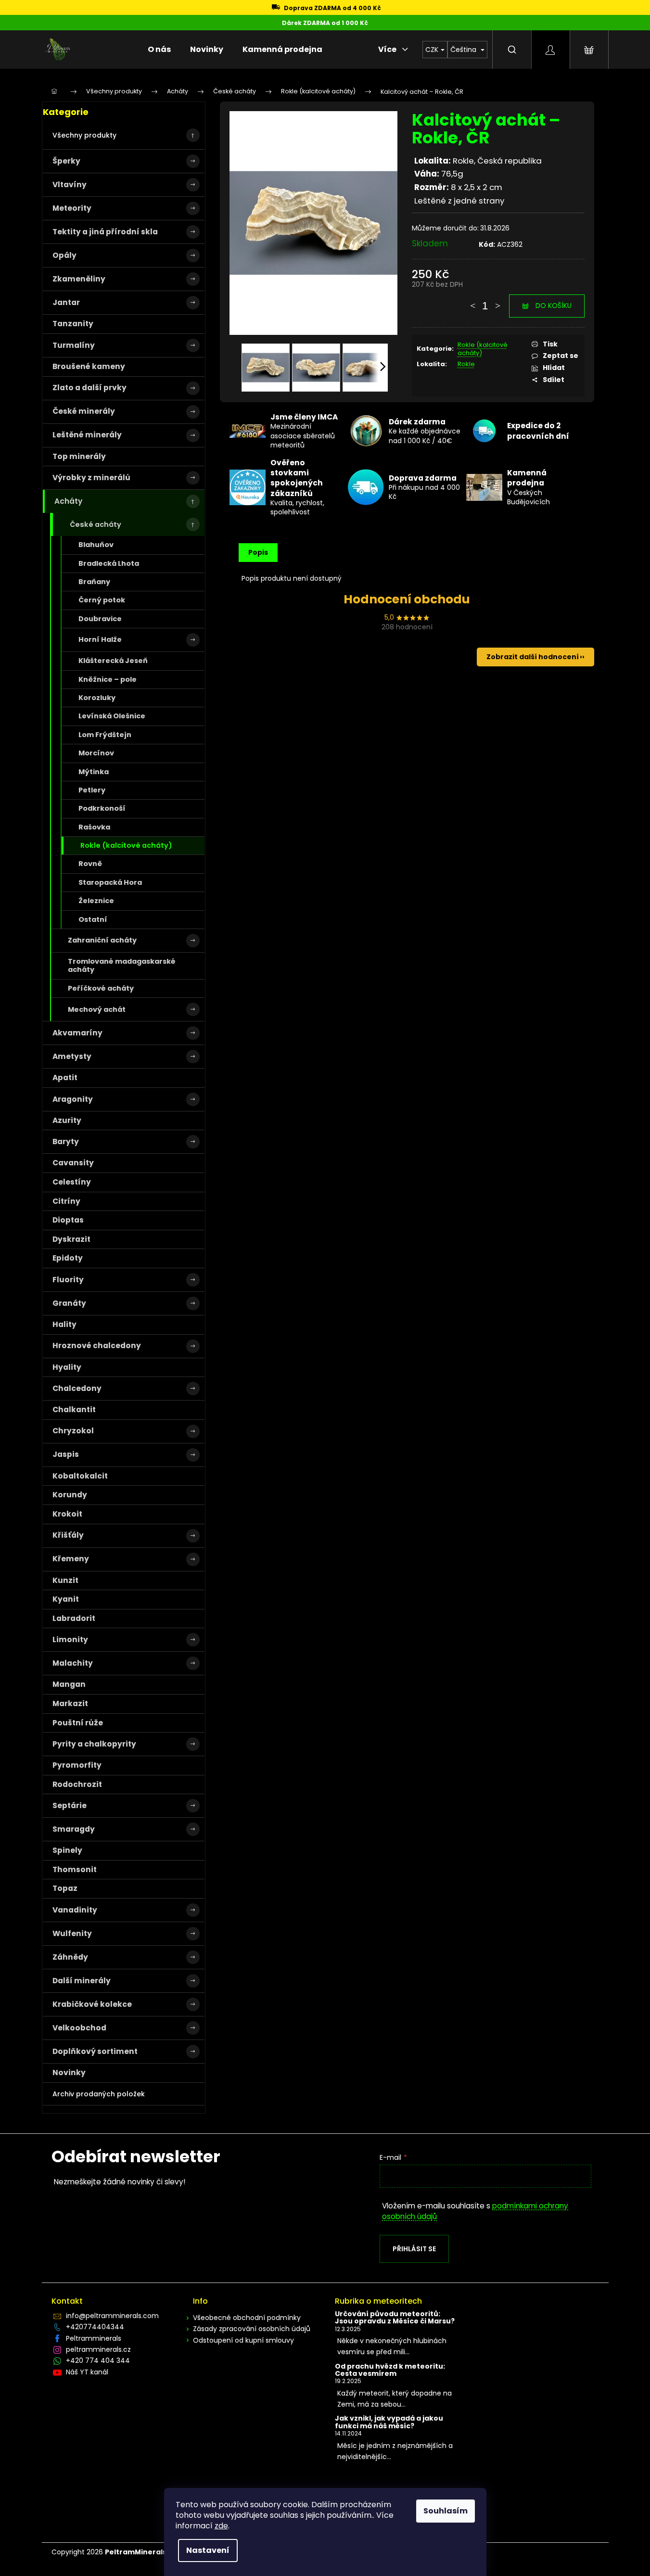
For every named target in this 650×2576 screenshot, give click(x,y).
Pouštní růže (78, 1723)
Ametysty (72, 1056)
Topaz (65, 1888)
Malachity (73, 1663)
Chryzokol (73, 1431)
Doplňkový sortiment (95, 2051)
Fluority (68, 1280)
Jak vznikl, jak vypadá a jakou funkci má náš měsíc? (389, 2422)
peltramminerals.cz (98, 2349)
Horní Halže (100, 639)
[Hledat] (512, 50)
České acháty (96, 524)
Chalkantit (74, 1409)
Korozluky (97, 698)
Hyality (67, 1367)
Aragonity (73, 1099)
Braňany (94, 582)
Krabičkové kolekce (92, 2004)
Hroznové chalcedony (97, 1345)
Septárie (70, 1805)
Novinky (69, 2072)
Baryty (66, 1141)
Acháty (68, 501)
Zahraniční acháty (102, 940)
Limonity (70, 1639)
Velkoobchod (79, 2028)
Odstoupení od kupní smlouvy (243, 2340)
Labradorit (74, 1618)
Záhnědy (70, 1957)
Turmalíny (74, 345)
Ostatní (93, 919)
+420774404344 (95, 2327)
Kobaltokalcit (80, 1476)
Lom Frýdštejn (105, 735)
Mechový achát (97, 1009)
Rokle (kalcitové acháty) (126, 845)
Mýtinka (94, 772)
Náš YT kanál (87, 2372)
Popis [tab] (258, 552)
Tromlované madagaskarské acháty (122, 965)
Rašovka (94, 827)
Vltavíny (70, 185)
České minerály (84, 411)
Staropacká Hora (110, 882)
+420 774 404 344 (98, 2360)
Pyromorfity (77, 1765)
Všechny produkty (84, 135)
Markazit (70, 1703)
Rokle (466, 364)
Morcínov (96, 753)
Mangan (69, 1684)
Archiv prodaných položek (99, 2094)
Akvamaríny (77, 1033)
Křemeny (71, 1559)
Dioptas (68, 1220)
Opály (64, 255)
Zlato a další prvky (89, 388)
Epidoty (68, 1258)
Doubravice (100, 619)
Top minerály (79, 456)
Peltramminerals (94, 2338)
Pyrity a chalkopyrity (94, 1744)
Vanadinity (75, 1910)
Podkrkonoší (102, 808)
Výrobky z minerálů (91, 478)
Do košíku (554, 306)
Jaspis (66, 1454)
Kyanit (66, 1599)
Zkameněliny (79, 279)
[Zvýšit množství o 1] (497, 301)
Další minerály (82, 1981)
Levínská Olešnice (112, 716)
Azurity (67, 1120)
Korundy (70, 1495)
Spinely (67, 1850)
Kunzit (65, 1580)
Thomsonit (75, 1869)
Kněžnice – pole (108, 679)
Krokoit (67, 1514)
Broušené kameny (89, 366)
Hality (64, 1324)
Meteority (72, 208)
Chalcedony (77, 1388)
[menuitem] (159, 50)
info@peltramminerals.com (112, 2316)
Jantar (66, 302)
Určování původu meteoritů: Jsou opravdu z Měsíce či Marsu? (395, 2318)
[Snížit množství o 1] (472, 301)
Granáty (69, 1303)
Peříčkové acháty (101, 988)
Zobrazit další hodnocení (533, 657)
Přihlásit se (414, 2249)
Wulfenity (72, 1933)
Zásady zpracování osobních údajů (252, 2329)
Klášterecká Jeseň (113, 661)
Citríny (66, 1201)
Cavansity (73, 1163)
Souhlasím (446, 2511)
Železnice (96, 901)
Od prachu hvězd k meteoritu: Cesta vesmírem (390, 2370)
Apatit (65, 1078)
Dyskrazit (71, 1239)
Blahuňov (96, 545)
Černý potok (102, 600)
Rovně (90, 864)
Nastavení (208, 2550)
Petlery (92, 790)
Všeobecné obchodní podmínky (247, 2318)
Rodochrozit (77, 1784)
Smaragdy (74, 1829)
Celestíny (72, 1182)
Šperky (66, 161)
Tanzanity (73, 324)
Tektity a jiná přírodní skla (105, 232)
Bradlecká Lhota (109, 563)
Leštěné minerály (87, 435)
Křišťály (68, 1535)
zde (221, 2526)
